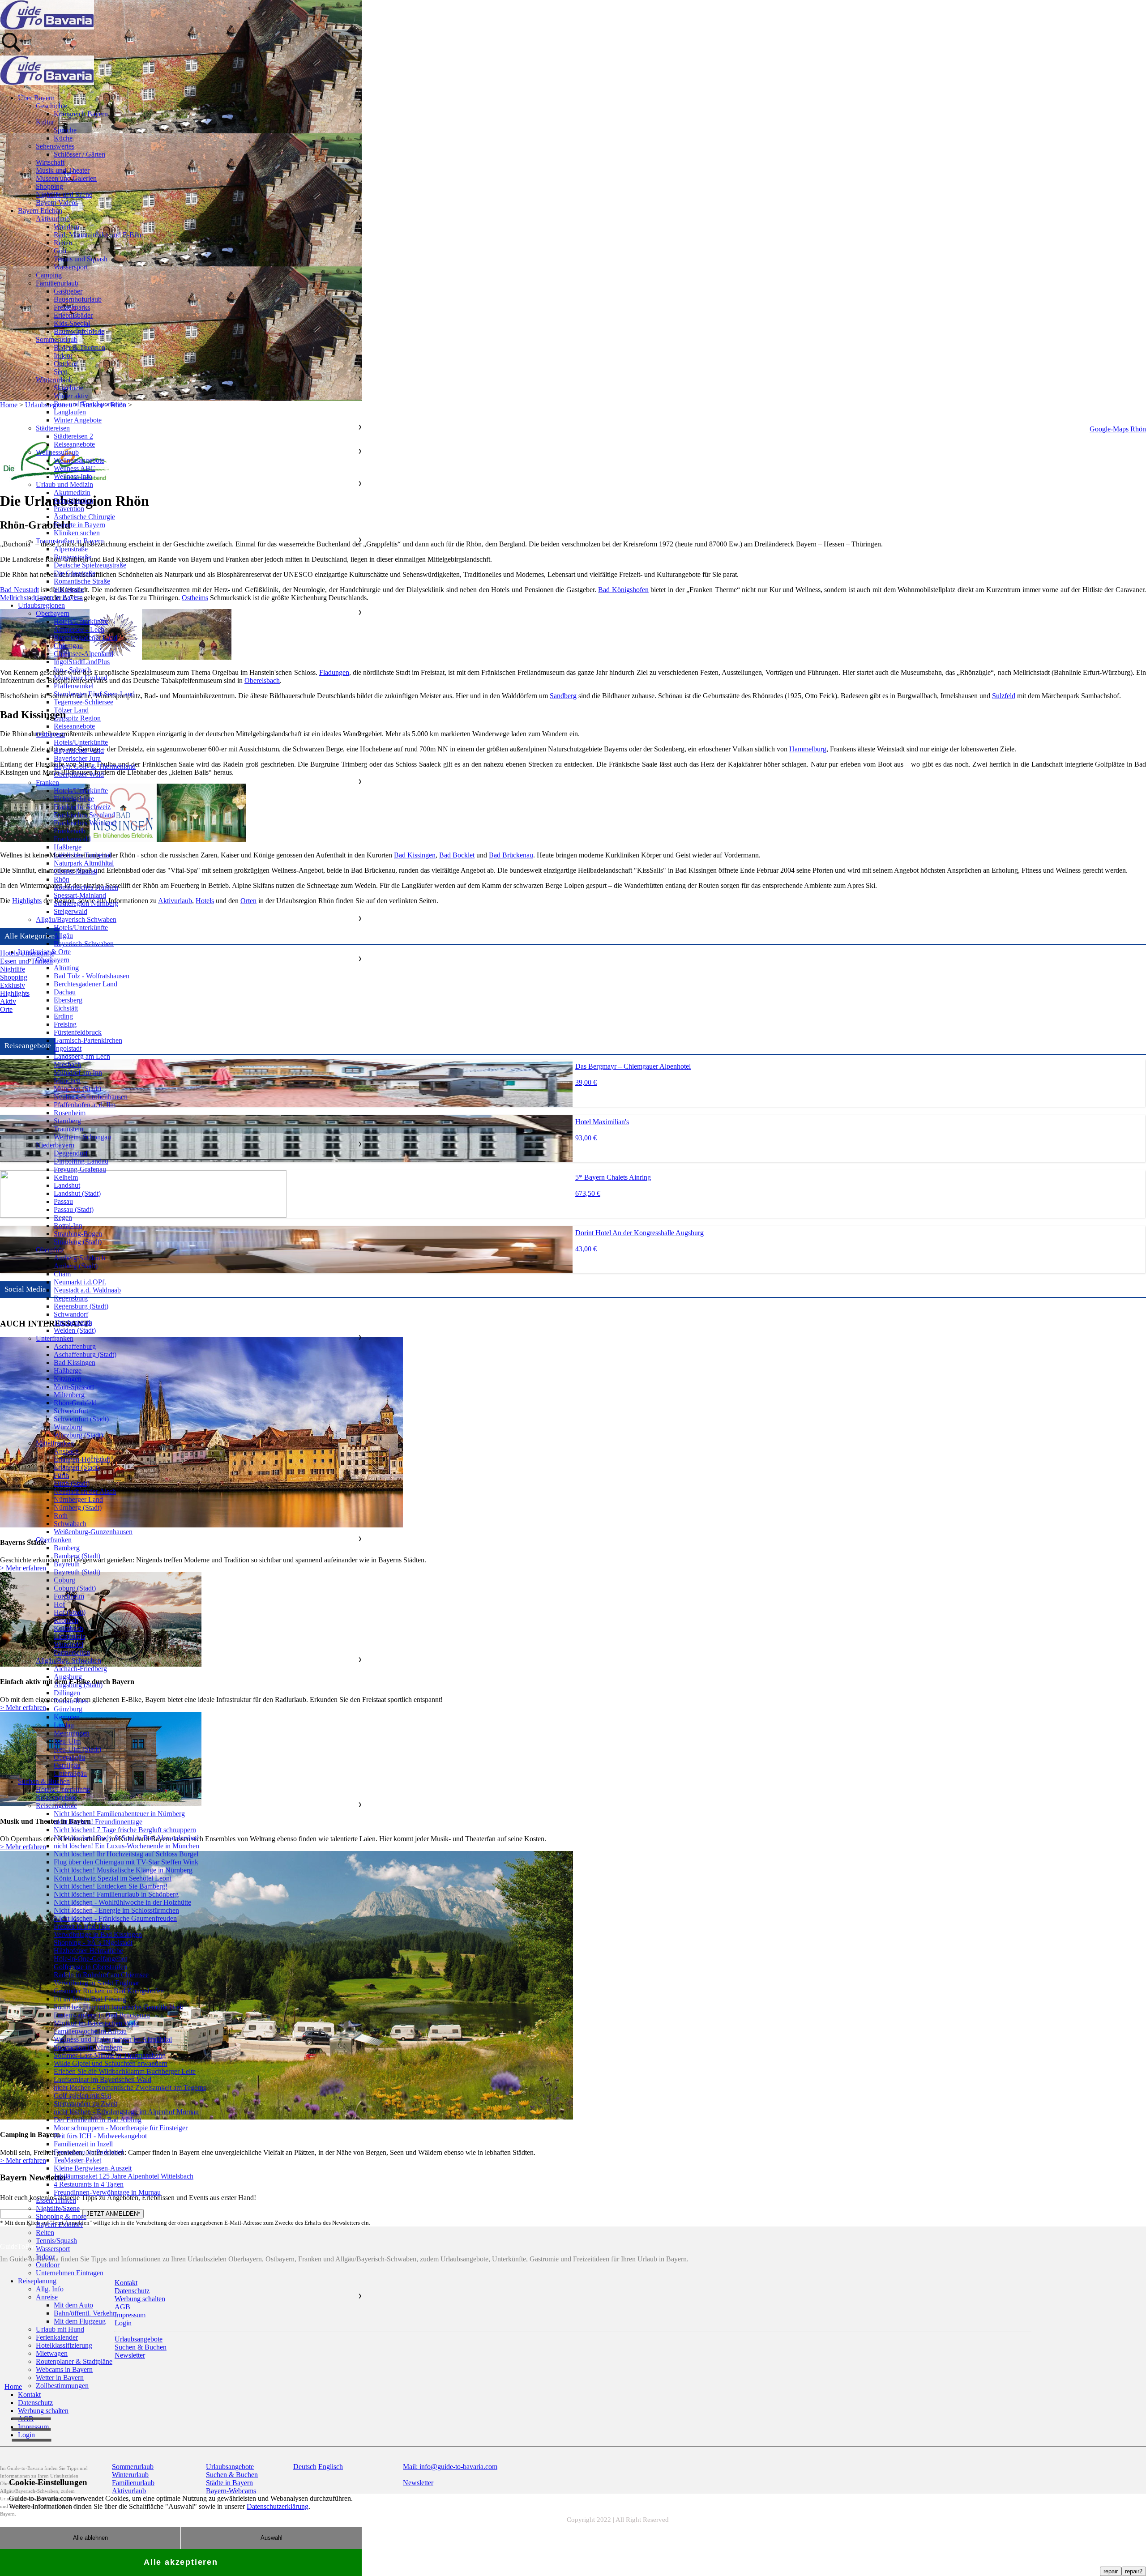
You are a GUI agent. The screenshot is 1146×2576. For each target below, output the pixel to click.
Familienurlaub (57, 283)
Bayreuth (67, 1564)
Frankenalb (70, 831)
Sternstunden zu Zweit (86, 2104)
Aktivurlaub (53, 219)
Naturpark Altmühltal (84, 863)
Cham (62, 1274)
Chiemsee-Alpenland (83, 654)
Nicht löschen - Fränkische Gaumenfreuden (115, 1918)
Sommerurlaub (57, 339)
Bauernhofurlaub (78, 299)
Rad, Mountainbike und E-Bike (98, 235)
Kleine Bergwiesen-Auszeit (93, 2168)
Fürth (61, 1475)
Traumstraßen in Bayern (70, 541)
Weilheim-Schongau (82, 1137)
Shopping (49, 186)
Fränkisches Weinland (85, 823)
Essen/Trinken (56, 2200)
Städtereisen (53, 428)
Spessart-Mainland (80, 895)
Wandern (66, 227)
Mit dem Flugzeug (80, 2321)
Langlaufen (70, 412)
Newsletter (418, 2483)
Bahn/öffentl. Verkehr (84, 2313)
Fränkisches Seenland (84, 815)
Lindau (64, 1725)
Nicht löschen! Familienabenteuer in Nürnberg (119, 1814)
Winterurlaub (54, 380)
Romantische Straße (82, 581)
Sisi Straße (69, 589)
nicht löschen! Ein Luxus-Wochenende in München (126, 1846)
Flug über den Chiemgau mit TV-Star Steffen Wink (126, 1862)
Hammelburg (808, 749)
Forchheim (69, 1596)
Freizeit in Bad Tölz (82, 1926)
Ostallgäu (67, 1765)
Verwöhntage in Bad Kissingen (98, 1934)
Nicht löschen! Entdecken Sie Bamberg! (111, 1886)
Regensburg (71, 1298)
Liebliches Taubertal (82, 855)
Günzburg (68, 1709)
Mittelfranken (55, 1443)
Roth (61, 1516)
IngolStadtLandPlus (82, 662)
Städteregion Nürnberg (86, 903)
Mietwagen (52, 2353)
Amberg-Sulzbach (79, 1258)
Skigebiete (68, 388)
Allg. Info (50, 2289)
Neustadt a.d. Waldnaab (87, 1290)
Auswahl (272, 2538)
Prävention (69, 509)
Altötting (66, 968)
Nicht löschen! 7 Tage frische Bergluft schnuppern (125, 1830)
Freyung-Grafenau (80, 1169)
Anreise (47, 2297)
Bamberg (67, 1548)
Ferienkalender (57, 2337)
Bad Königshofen (623, 590)
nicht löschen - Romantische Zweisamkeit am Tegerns (130, 2088)
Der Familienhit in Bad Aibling (98, 2120)
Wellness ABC (75, 468)
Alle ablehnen (90, 2538)
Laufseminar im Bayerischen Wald (103, 2079)
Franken (47, 783)
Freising (65, 1024)
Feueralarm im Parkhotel (88, 2152)
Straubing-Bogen (78, 1234)
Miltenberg (69, 1395)
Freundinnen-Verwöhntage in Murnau (107, 2192)
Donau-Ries (71, 1701)
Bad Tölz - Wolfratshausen (92, 976)
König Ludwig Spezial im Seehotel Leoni (113, 1878)
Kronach (66, 1620)
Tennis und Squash (81, 259)
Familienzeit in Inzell (83, 2144)
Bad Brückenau (511, 855)
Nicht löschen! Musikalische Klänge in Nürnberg (123, 1870)
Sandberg (563, 696)
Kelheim (66, 1177)
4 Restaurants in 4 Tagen (89, 2184)
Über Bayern (36, 98)
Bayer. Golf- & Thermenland (95, 766)
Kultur (45, 122)
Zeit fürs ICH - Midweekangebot (100, 2136)
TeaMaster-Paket (77, 2160)
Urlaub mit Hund (60, 2329)
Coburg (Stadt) (75, 1588)
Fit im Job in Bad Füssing (90, 1999)
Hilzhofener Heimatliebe (88, 1951)
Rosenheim (70, 1113)
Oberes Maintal (75, 871)
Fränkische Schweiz (82, 807)
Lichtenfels (69, 1636)
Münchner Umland (81, 678)
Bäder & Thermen (79, 348)
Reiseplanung (37, 2281)
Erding (63, 1016)
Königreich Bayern (81, 114)
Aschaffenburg (75, 1346)
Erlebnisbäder (73, 315)
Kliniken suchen (77, 533)
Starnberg (67, 1121)
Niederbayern (55, 1145)
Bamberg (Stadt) (77, 1556)
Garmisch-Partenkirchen (88, 1040)
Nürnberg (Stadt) (78, 1508)
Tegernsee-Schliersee (83, 702)
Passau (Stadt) (74, 1209)
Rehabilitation (73, 501)
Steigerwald (71, 911)
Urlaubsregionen (41, 605)
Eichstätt (66, 1008)
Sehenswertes (55, 146)
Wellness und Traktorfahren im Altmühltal (113, 2039)
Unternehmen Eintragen (70, 2273)
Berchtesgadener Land (86, 638)
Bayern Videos (57, 203)
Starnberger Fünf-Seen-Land (94, 694)
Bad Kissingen (415, 855)
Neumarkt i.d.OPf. (80, 1282)
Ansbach (66, 1451)
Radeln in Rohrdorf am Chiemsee (101, 1975)
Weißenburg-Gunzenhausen (93, 1532)
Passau (63, 1201)
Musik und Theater (63, 170)
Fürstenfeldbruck (78, 1032)
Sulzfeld (1004, 696)
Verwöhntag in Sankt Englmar (96, 1983)
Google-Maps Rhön (1118, 429)
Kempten (67, 1717)
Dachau (65, 992)
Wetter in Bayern (60, 2378)
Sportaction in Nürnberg (88, 2047)
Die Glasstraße (75, 573)
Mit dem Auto (73, 2305)
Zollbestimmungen (62, 2386)
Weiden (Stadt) (75, 1330)
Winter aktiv (71, 396)
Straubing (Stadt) (78, 1242)
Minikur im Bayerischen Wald (96, 2023)
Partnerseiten (72, 1653)
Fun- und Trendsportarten (90, 404)
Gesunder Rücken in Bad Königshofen (109, 1991)
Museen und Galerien (66, 178)
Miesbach (67, 1064)
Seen (61, 372)
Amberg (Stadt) (76, 1266)
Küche (63, 138)
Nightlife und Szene (64, 194)
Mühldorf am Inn (78, 1073)
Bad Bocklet (457, 855)
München (67, 1081)
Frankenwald (72, 839)
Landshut (67, 1185)
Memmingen (72, 1733)
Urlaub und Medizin (64, 484)
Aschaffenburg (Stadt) (85, 1354)
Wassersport (71, 267)
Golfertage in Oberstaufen (90, 1967)
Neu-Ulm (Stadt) (77, 1749)
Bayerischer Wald (79, 750)
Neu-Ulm (67, 1741)
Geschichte (51, 106)
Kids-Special (72, 323)
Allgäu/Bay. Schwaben (68, 1661)
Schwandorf (71, 1314)
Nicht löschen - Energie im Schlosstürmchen (116, 1910)
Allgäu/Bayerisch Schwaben (76, 919)
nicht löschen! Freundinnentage (98, 1822)
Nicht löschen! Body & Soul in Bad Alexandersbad (126, 1838)
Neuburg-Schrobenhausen (91, 1097)
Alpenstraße (71, 549)
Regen (63, 1218)
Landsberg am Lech (82, 1056)
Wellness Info (73, 476)
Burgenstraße (73, 557)
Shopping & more (61, 2216)
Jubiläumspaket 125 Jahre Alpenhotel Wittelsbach (124, 2176)
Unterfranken (55, 1338)
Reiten (63, 243)
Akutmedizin (72, 493)
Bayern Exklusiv (60, 2224)
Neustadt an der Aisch (85, 1491)
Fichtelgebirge (74, 799)
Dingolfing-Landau (81, 1161)
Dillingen (67, 1693)
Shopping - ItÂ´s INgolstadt (93, 1943)
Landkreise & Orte (44, 952)
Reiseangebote (74, 444)
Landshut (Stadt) (77, 1193)
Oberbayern (53, 613)
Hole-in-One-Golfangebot (90, 1959)
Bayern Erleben (40, 211)
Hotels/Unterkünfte (81, 621)
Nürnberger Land (78, 1499)
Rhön (62, 879)
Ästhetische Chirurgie (84, 517)
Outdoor (66, 364)
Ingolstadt (68, 1048)
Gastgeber (68, 291)
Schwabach (70, 1524)
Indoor (63, 356)
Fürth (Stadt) (72, 1483)
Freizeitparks (72, 307)
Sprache (65, 130)
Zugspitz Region (77, 718)
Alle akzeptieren (181, 2562)
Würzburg (68, 1427)
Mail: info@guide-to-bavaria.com (450, 2467)
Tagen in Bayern (59, 597)
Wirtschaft (50, 162)
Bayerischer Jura (77, 758)
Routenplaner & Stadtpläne (74, 2361)
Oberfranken (54, 1540)
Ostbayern (50, 734)
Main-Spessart (74, 1387)
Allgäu (63, 936)
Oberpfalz (50, 1250)
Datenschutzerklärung (278, 2506)
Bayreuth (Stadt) (77, 1572)
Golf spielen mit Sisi (82, 2096)
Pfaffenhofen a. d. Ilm (85, 1105)
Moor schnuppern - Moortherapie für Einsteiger (121, 2128)
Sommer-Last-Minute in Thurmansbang (110, 2055)
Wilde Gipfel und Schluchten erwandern (111, 2063)
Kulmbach (68, 1628)
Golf (60, 251)
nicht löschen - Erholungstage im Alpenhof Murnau (126, 2112)
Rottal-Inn (68, 1226)
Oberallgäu (69, 1757)
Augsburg (68, 1677)
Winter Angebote (78, 420)
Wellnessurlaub (57, 452)
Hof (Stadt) (70, 1612)
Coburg (64, 1580)
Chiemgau (68, 646)
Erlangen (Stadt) (77, 1467)
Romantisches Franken (86, 887)
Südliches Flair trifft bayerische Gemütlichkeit (118, 2007)
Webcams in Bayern (64, 2369)
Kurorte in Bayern (79, 525)
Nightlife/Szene (58, 2208)
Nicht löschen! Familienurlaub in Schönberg (116, 1894)
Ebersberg (68, 1000)
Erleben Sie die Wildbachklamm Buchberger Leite (125, 2071)
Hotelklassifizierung (64, 2345)
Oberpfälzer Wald (79, 774)
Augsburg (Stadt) (78, 1685)
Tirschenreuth (73, 1322)
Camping (49, 275)
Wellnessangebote (79, 460)
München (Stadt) (77, 1089)
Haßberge (68, 847)
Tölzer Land (71, 710)
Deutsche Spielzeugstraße (90, 565)
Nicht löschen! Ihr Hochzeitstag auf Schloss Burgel (126, 1854)
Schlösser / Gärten (79, 154)
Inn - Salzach (72, 670)
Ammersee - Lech (79, 629)
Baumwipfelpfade (79, 331)
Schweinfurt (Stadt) (81, 1419)
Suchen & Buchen (44, 1781)
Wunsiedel (68, 1644)
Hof (59, 1604)
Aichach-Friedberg (80, 1669)
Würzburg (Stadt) (78, 1435)
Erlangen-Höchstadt (82, 1459)
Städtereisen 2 (73, 436)
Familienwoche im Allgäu (90, 2031)
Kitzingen (68, 1379)
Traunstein (68, 1129)
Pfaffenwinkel (74, 686)
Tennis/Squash (56, 2241)
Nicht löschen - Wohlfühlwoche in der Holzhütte (122, 1902)
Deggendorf (71, 1153)
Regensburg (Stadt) (81, 1306)
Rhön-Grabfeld (75, 1403)
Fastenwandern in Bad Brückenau (102, 2015)
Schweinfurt (71, 1411)
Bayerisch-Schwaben (84, 944)
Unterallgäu (70, 1773)
